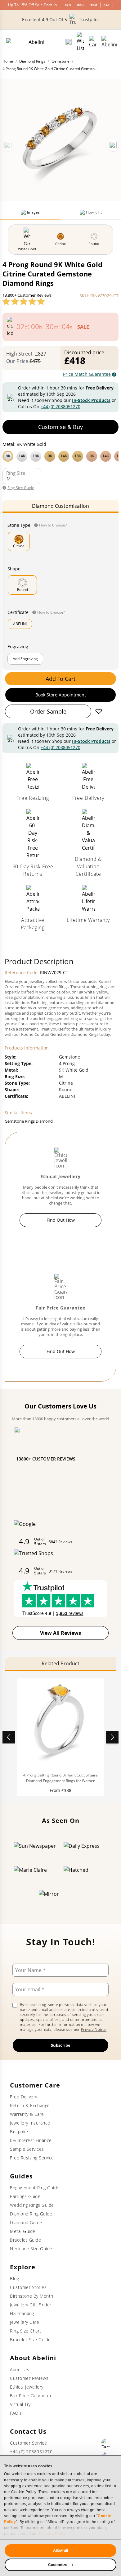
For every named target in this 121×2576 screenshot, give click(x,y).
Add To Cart (60, 679)
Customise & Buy (60, 427)
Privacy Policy (53, 2534)
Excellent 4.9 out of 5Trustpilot (60, 19)
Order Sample (48, 711)
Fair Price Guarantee (31, 2396)
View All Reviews (60, 1633)
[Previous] (8, 146)
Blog (14, 2279)
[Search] (69, 42)
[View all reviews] (24, 301)
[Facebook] (106, 2443)
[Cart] (93, 42)
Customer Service (28, 2443)
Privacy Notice (94, 2029)
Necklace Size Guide (31, 2249)
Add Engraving (25, 659)
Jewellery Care (25, 2322)
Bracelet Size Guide (30, 2340)
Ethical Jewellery (27, 2387)
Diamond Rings (32, 61)
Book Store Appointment (61, 695)
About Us (20, 2369)
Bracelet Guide (25, 2240)
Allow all (60, 2550)
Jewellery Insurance (30, 2123)
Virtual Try (20, 2404)
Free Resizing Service (32, 2158)
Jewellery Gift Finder (31, 2305)
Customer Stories (28, 2287)
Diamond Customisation (60, 506)
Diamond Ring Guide (31, 2214)
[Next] (113, 146)
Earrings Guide (25, 2196)
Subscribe (61, 2045)
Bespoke (19, 2132)
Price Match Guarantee (87, 374)
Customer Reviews (29, 2378)
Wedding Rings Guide (32, 2205)
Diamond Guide (26, 2222)
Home (8, 61)
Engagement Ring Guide (35, 2188)
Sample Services (27, 2149)
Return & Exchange (30, 2105)
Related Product (60, 1663)
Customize (58, 2565)
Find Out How (61, 1220)
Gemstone (60, 61)
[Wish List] (80, 42)
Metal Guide (23, 2231)
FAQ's (16, 2413)
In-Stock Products (91, 400)
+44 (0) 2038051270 (60, 406)
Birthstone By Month (32, 2296)
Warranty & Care (27, 2114)
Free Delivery (24, 2097)
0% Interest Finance (31, 2140)
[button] (60, 455)
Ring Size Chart (26, 2331)
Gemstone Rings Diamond (29, 1121)
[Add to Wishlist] (99, 711)
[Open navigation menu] (109, 42)
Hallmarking (22, 2313)
